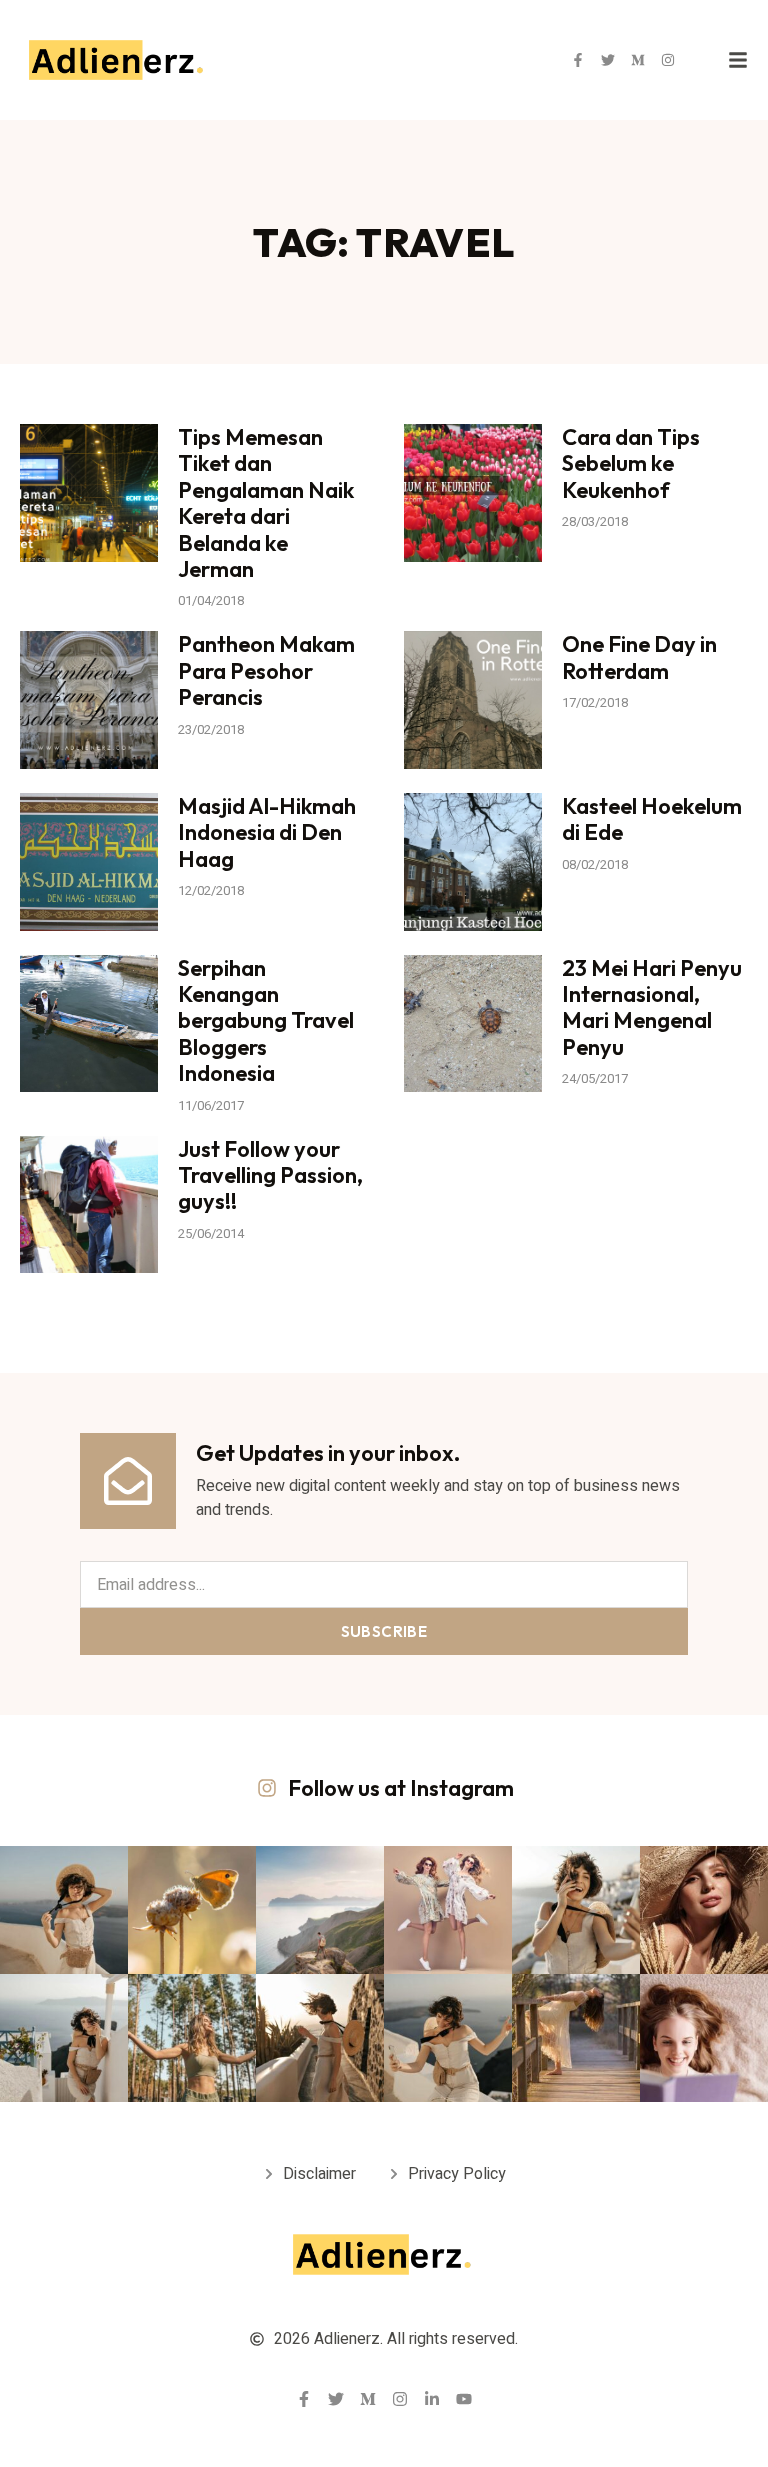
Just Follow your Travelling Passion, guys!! (270, 1175)
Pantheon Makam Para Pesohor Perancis (266, 670)
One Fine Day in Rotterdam (639, 657)
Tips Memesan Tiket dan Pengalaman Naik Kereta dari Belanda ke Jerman (266, 503)
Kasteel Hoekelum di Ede (652, 819)
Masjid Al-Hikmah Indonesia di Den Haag (267, 832)
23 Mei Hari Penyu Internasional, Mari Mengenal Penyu (652, 1007)
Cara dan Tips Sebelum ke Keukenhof (631, 463)
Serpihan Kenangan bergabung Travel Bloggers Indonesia (266, 1021)
